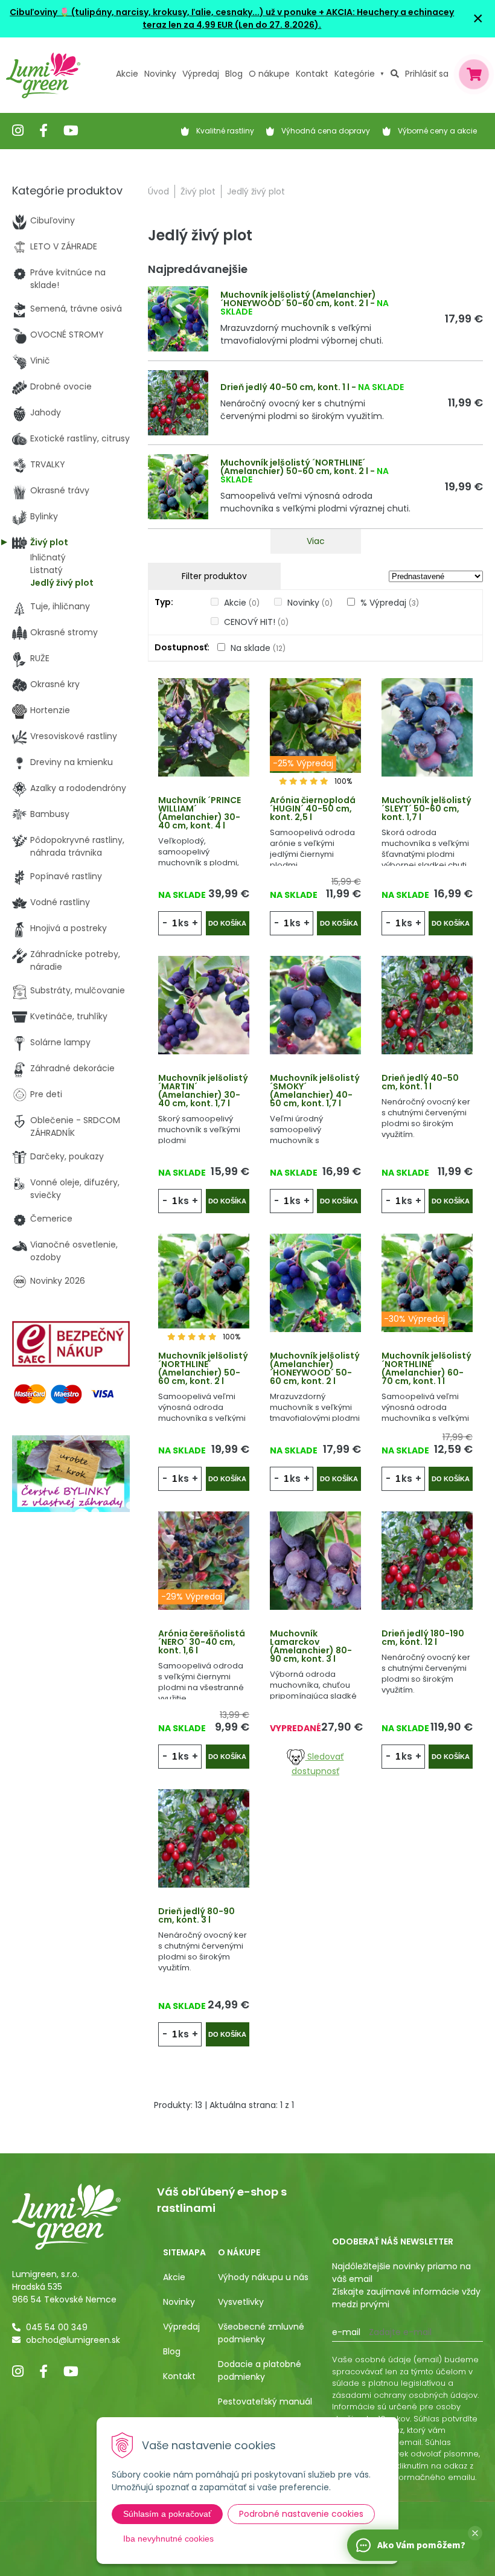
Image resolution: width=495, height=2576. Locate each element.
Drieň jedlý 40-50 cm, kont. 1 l (285, 387)
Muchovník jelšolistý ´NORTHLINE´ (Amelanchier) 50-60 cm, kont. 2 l (294, 467)
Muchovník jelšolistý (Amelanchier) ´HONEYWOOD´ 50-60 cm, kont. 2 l (298, 299)
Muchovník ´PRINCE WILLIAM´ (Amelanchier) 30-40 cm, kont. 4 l (200, 813)
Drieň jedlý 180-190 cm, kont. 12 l (423, 1638)
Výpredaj (201, 74)
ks (184, 923)
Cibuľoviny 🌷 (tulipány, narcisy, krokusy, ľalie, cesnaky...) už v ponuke (163, 12)
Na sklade (258, 648)
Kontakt (179, 2376)
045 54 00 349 (57, 2327)
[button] (475, 2533)
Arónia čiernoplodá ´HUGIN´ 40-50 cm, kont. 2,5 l (313, 809)
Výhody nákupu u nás (263, 2277)
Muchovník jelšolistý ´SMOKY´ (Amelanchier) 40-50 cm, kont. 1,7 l (315, 1091)
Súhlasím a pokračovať (167, 2514)
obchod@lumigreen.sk (73, 2340)
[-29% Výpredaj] (204, 1560)
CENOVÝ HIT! (256, 622)
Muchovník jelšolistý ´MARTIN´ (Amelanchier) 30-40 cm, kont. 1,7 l (203, 1091)
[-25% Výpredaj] (315, 726)
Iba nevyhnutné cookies (168, 2539)
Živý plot (198, 191)
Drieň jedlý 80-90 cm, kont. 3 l (196, 1915)
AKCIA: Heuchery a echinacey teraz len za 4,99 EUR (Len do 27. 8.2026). (298, 18)
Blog (172, 2351)
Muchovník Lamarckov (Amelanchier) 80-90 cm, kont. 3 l (311, 1646)
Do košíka (227, 923)
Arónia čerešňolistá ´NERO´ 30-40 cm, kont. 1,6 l (202, 1642)
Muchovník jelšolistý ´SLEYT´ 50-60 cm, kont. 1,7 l (426, 809)
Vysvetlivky (241, 2302)
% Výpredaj (390, 603)
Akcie (127, 74)
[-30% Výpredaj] (427, 1282)
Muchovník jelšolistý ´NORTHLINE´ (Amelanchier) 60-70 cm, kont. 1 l (426, 1368)
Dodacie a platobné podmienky (260, 2370)
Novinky (160, 74)
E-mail (346, 2332)
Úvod (158, 191)
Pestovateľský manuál (265, 2401)
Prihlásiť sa (427, 74)
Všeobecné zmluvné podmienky (261, 2333)
